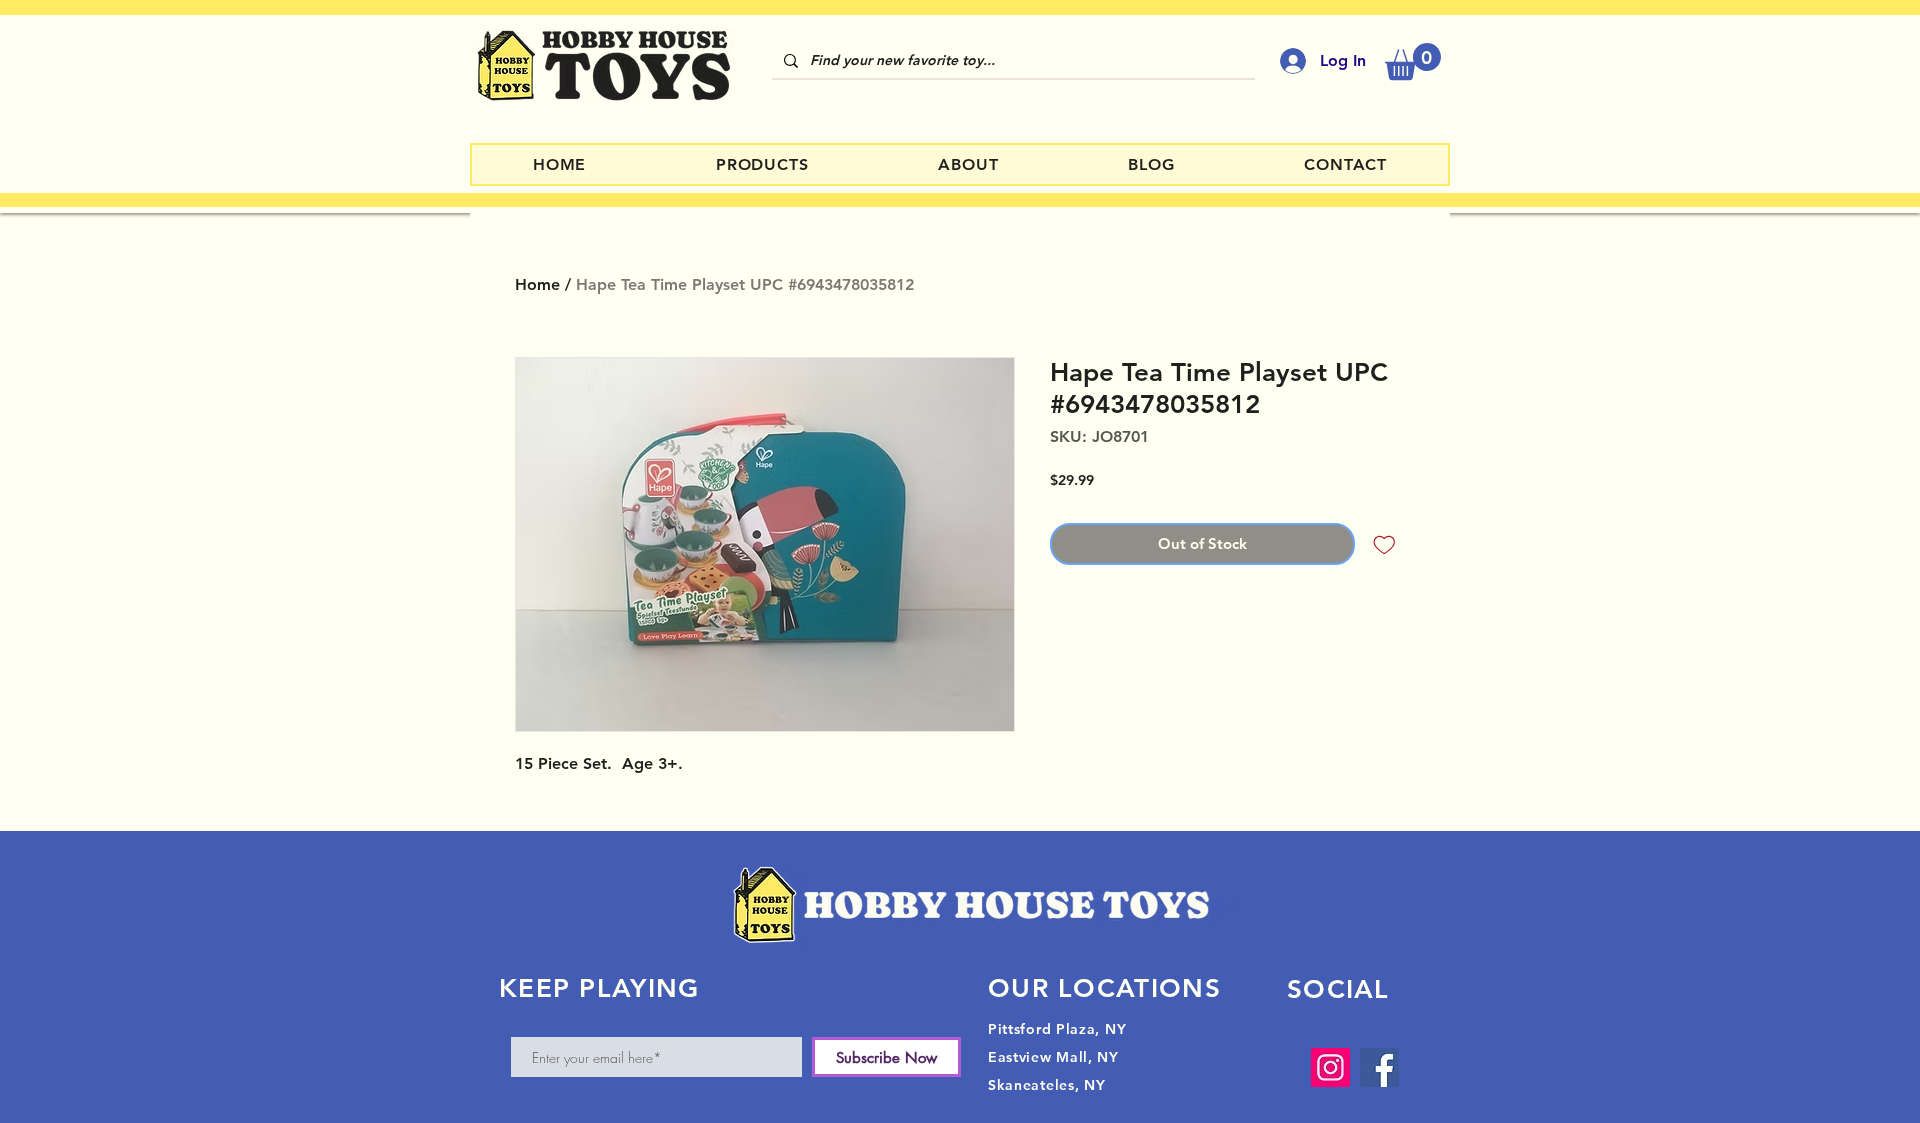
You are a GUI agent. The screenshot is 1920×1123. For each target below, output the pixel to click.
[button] (1413, 61)
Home (537, 284)
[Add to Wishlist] (1384, 544)
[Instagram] (1330, 1067)
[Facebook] (1379, 1067)
